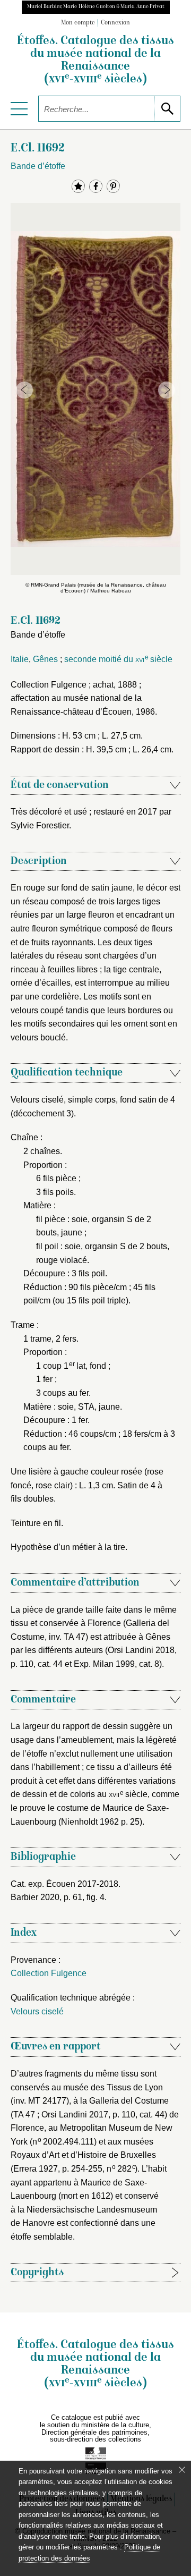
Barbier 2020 (35, 1897)
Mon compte (78, 23)
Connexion (115, 23)
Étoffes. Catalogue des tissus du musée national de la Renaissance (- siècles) (95, 61)
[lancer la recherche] (167, 109)
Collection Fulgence (49, 1973)
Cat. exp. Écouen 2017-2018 (64, 1884)
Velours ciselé (37, 2011)
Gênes (45, 659)
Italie (20, 659)
